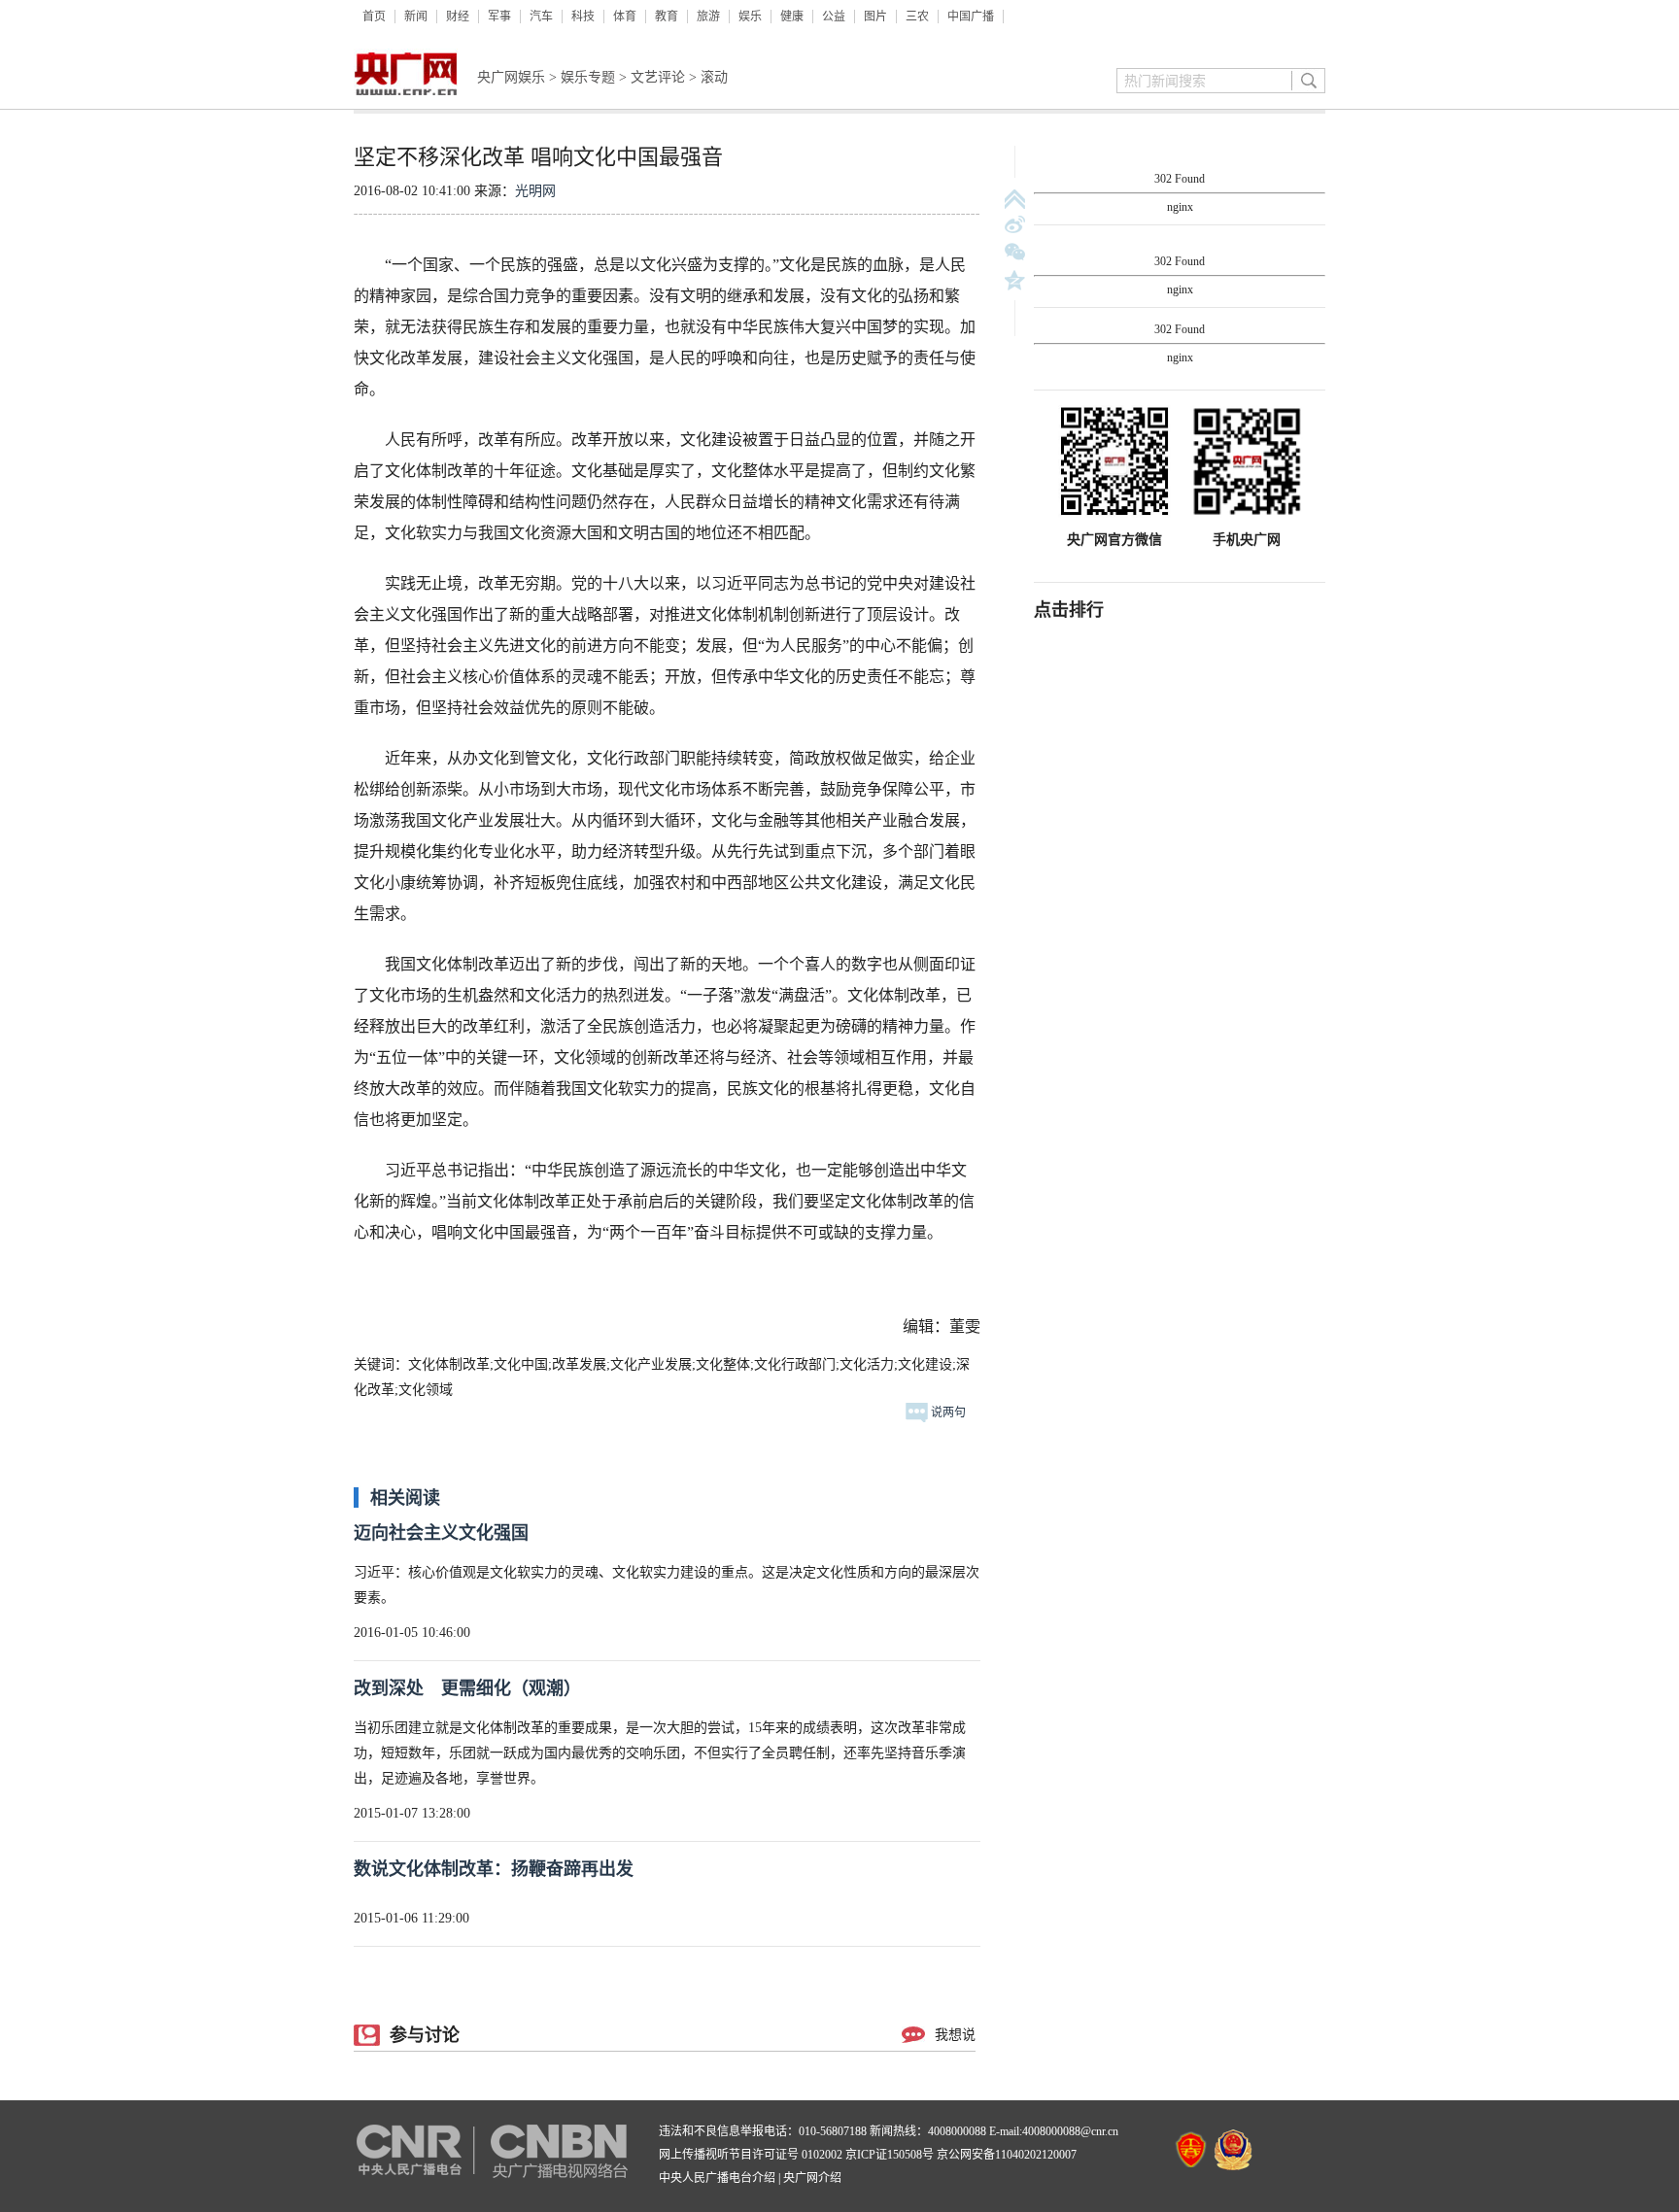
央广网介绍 (812, 2178)
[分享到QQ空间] (1015, 280)
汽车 (541, 17)
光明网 (535, 191)
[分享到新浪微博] (1015, 226)
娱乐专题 (588, 77)
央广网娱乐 (511, 77)
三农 (917, 17)
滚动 (714, 77)
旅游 (708, 17)
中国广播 (971, 17)
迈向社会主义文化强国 (441, 1533)
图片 (875, 17)
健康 (792, 17)
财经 (458, 17)
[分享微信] (1015, 253)
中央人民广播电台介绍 (717, 2178)
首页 (374, 17)
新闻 (416, 17)
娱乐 (750, 17)
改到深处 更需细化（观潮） (467, 1688)
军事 (499, 17)
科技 (583, 17)
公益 (834, 17)
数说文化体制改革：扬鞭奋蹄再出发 (494, 1869)
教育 (667, 17)
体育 (625, 17)
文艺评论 (658, 77)
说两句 (947, 1412)
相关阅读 (405, 1498)
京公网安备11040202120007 (1007, 2155)
